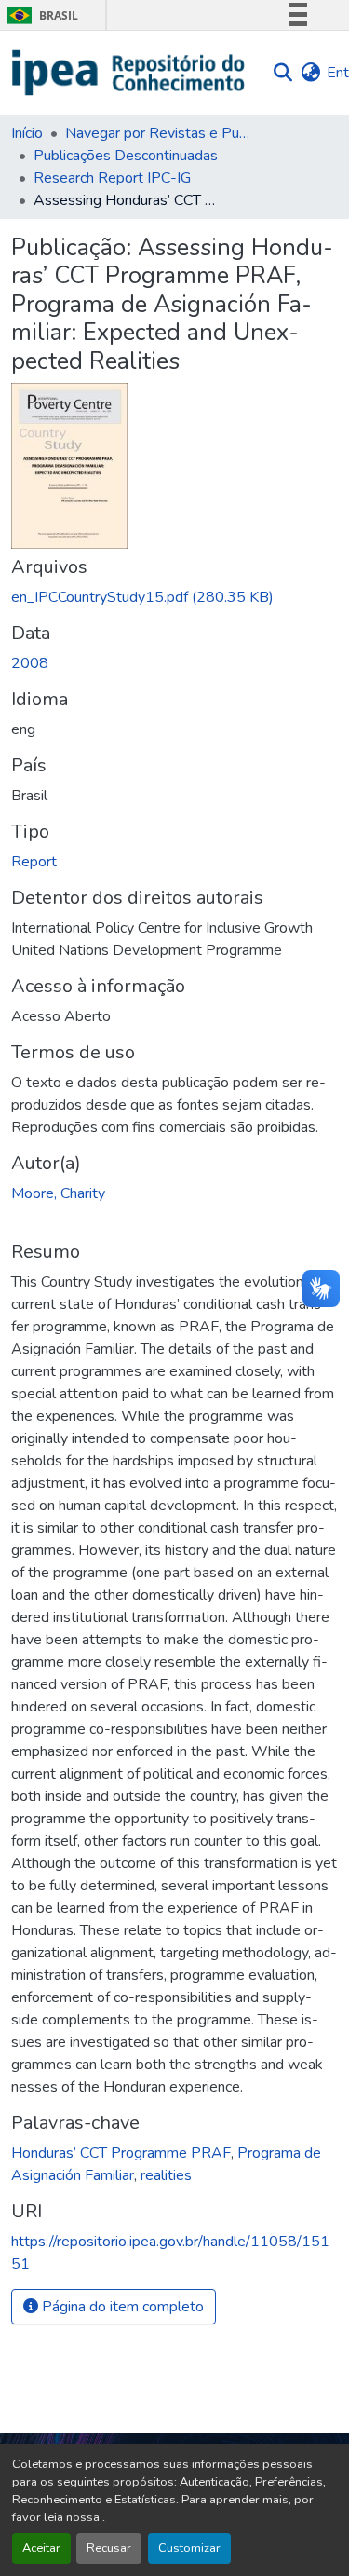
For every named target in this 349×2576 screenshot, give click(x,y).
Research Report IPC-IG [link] (112, 178)
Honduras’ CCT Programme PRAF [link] (121, 2153)
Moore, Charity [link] (58, 1193)
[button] (129, 73)
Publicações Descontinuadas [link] (126, 156)
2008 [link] (30, 663)
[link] (174, 597)
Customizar (189, 2548)
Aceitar (41, 2548)
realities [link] (166, 2175)
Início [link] (27, 133)
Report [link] (34, 862)
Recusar (109, 2548)
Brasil (40, 15)
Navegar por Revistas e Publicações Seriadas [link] (158, 133)
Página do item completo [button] (121, 2307)
